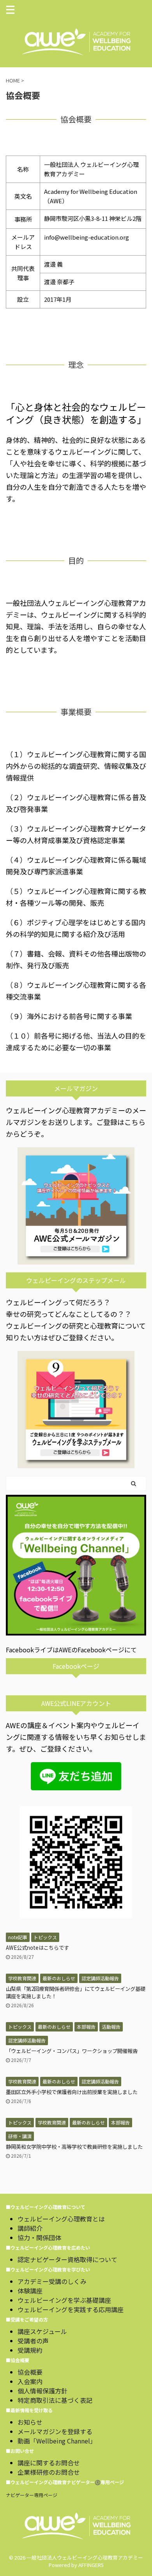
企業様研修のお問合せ (49, 2472)
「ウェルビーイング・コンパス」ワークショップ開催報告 (72, 2051)
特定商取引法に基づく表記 (55, 2400)
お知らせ (30, 2422)
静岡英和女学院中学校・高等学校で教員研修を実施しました (74, 2147)
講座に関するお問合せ (49, 2463)
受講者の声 (33, 2341)
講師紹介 (30, 2228)
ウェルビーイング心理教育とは (61, 2219)
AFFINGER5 (91, 2565)
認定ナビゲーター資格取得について (67, 2259)
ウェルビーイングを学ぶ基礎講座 (64, 2300)
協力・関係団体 (39, 2237)
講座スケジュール (42, 2331)
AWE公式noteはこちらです (37, 1948)
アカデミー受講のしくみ (52, 2281)
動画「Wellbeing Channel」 (57, 2441)
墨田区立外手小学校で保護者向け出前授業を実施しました (72, 2092)
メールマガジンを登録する (55, 2431)
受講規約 (30, 2350)
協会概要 (30, 2372)
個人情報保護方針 (42, 2391)
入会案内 (30, 2381)
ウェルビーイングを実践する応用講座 (71, 2309)
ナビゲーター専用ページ (32, 2495)
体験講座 (30, 2291)
